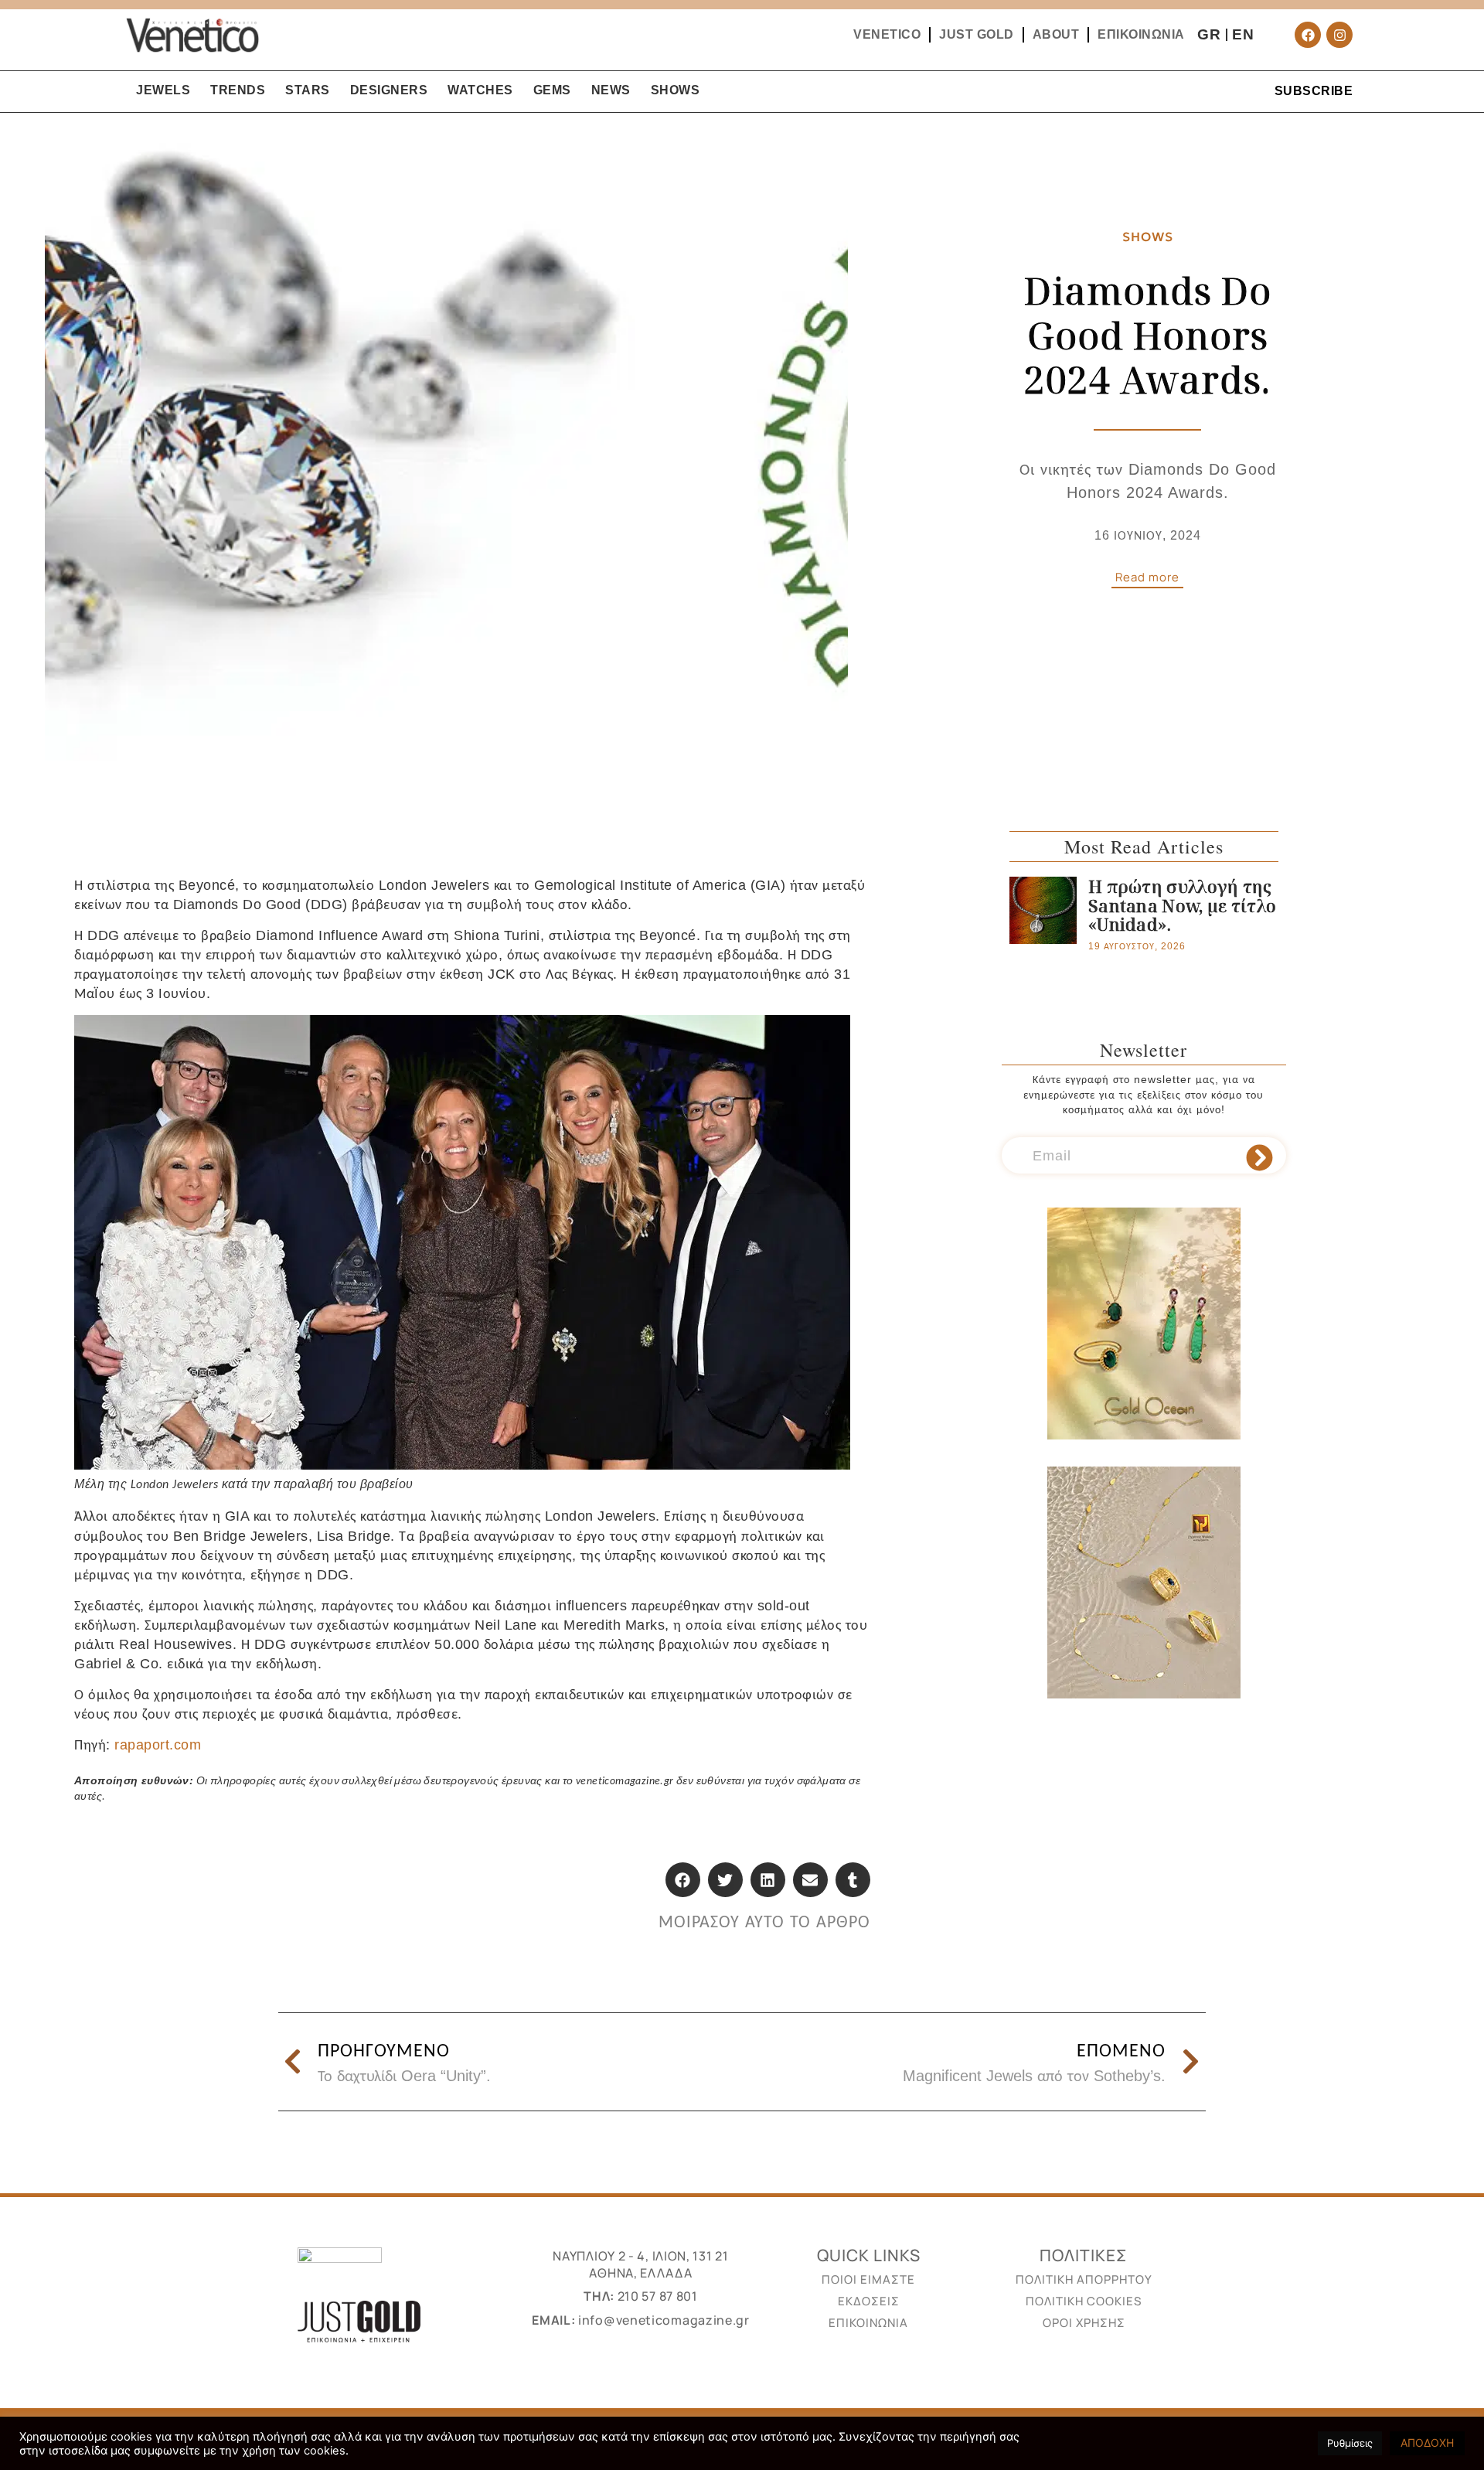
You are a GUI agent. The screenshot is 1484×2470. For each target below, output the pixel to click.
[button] (683, 1880)
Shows (1148, 237)
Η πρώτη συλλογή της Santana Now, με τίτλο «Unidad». (1182, 905)
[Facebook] (1308, 35)
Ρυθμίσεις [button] (1350, 2443)
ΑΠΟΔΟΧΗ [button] (1427, 2443)
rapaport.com (158, 1745)
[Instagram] (1339, 35)
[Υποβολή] (1259, 1158)
